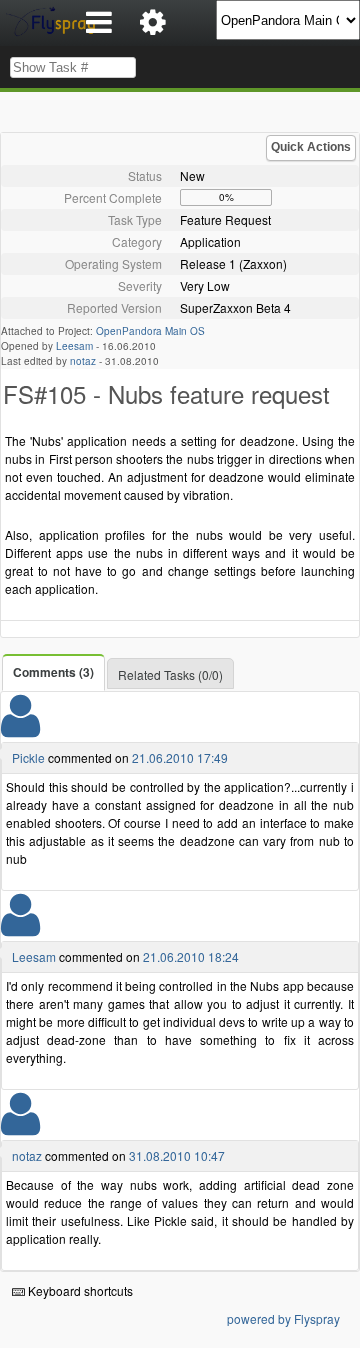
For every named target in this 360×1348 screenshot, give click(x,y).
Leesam (74, 346)
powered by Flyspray (283, 1318)
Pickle (28, 757)
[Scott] (20, 728)
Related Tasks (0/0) (170, 674)
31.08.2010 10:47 (177, 1155)
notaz (83, 361)
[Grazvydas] (20, 1126)
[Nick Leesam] (20, 927)
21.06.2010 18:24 (191, 956)
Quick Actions (311, 147)
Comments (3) (53, 672)
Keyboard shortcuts (79, 1290)
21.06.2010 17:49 (180, 757)
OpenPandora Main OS (150, 331)
